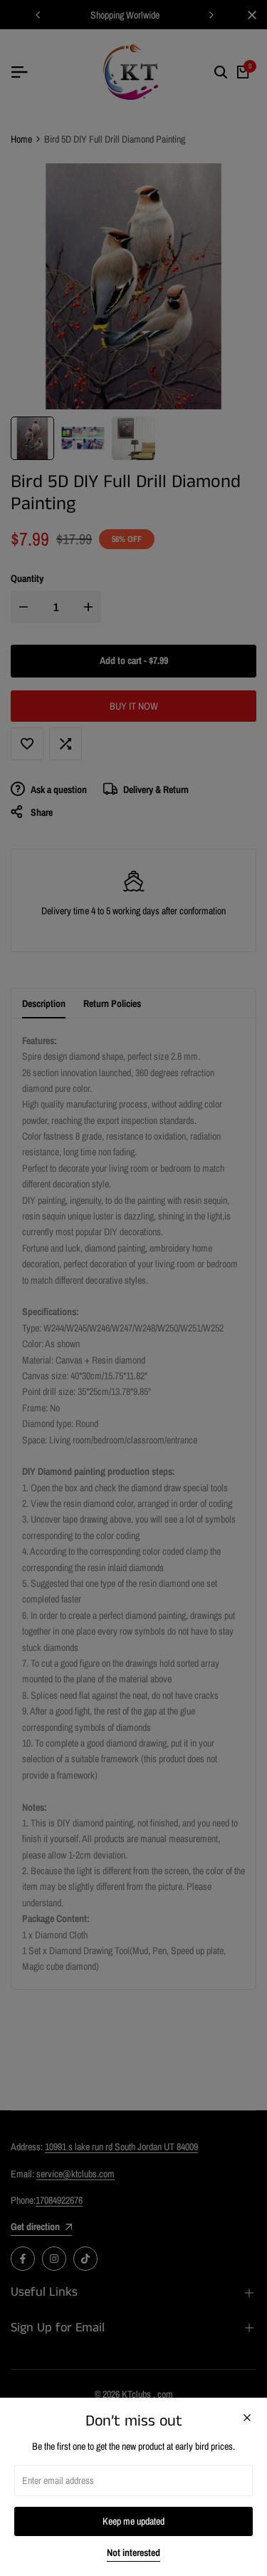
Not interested (133, 2553)
